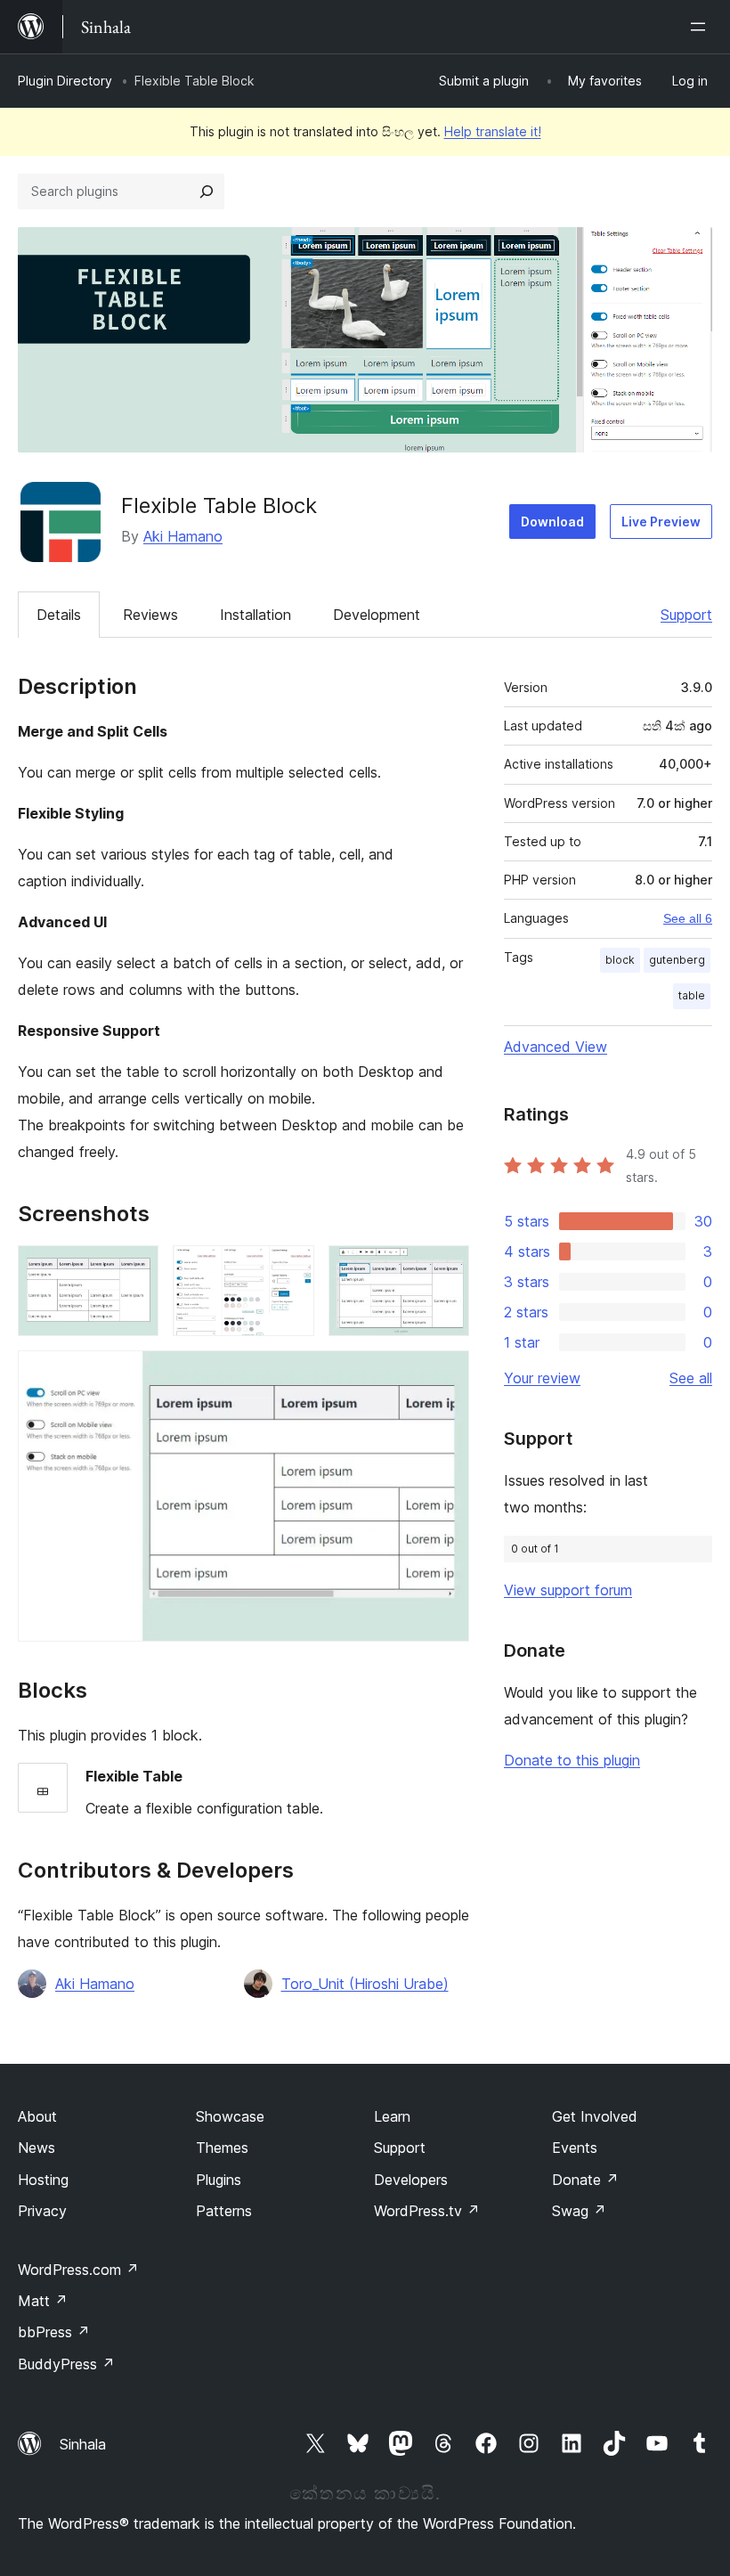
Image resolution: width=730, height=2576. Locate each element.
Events (575, 2148)
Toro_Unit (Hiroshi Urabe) (365, 1984)
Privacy (42, 2211)
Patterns (224, 2211)
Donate (585, 2180)
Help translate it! (493, 131)
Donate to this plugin (572, 1760)
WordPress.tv (427, 2211)
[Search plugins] (207, 192)
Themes (222, 2148)
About (37, 2116)
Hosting (43, 2180)
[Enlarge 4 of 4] (445, 1374)
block (620, 960)
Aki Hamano (183, 536)
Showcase (230, 2116)
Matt (43, 2301)
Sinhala (83, 2444)
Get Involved (595, 2116)
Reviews (150, 615)
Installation (255, 615)
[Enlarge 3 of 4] (445, 1269)
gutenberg (677, 960)
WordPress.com (78, 2270)
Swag (579, 2211)
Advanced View (556, 1047)
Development (377, 615)
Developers (411, 2180)
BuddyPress (66, 2364)
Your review (542, 1378)
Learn (392, 2116)
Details (59, 615)
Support (686, 615)
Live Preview (661, 522)
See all (691, 1378)
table (692, 995)
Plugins (219, 2180)
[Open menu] (702, 27)
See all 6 (688, 918)
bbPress (54, 2332)
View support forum (568, 1590)
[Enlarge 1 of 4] (134, 1269)
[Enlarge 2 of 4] (290, 1269)
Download (552, 522)
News (36, 2148)
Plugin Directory (65, 81)
